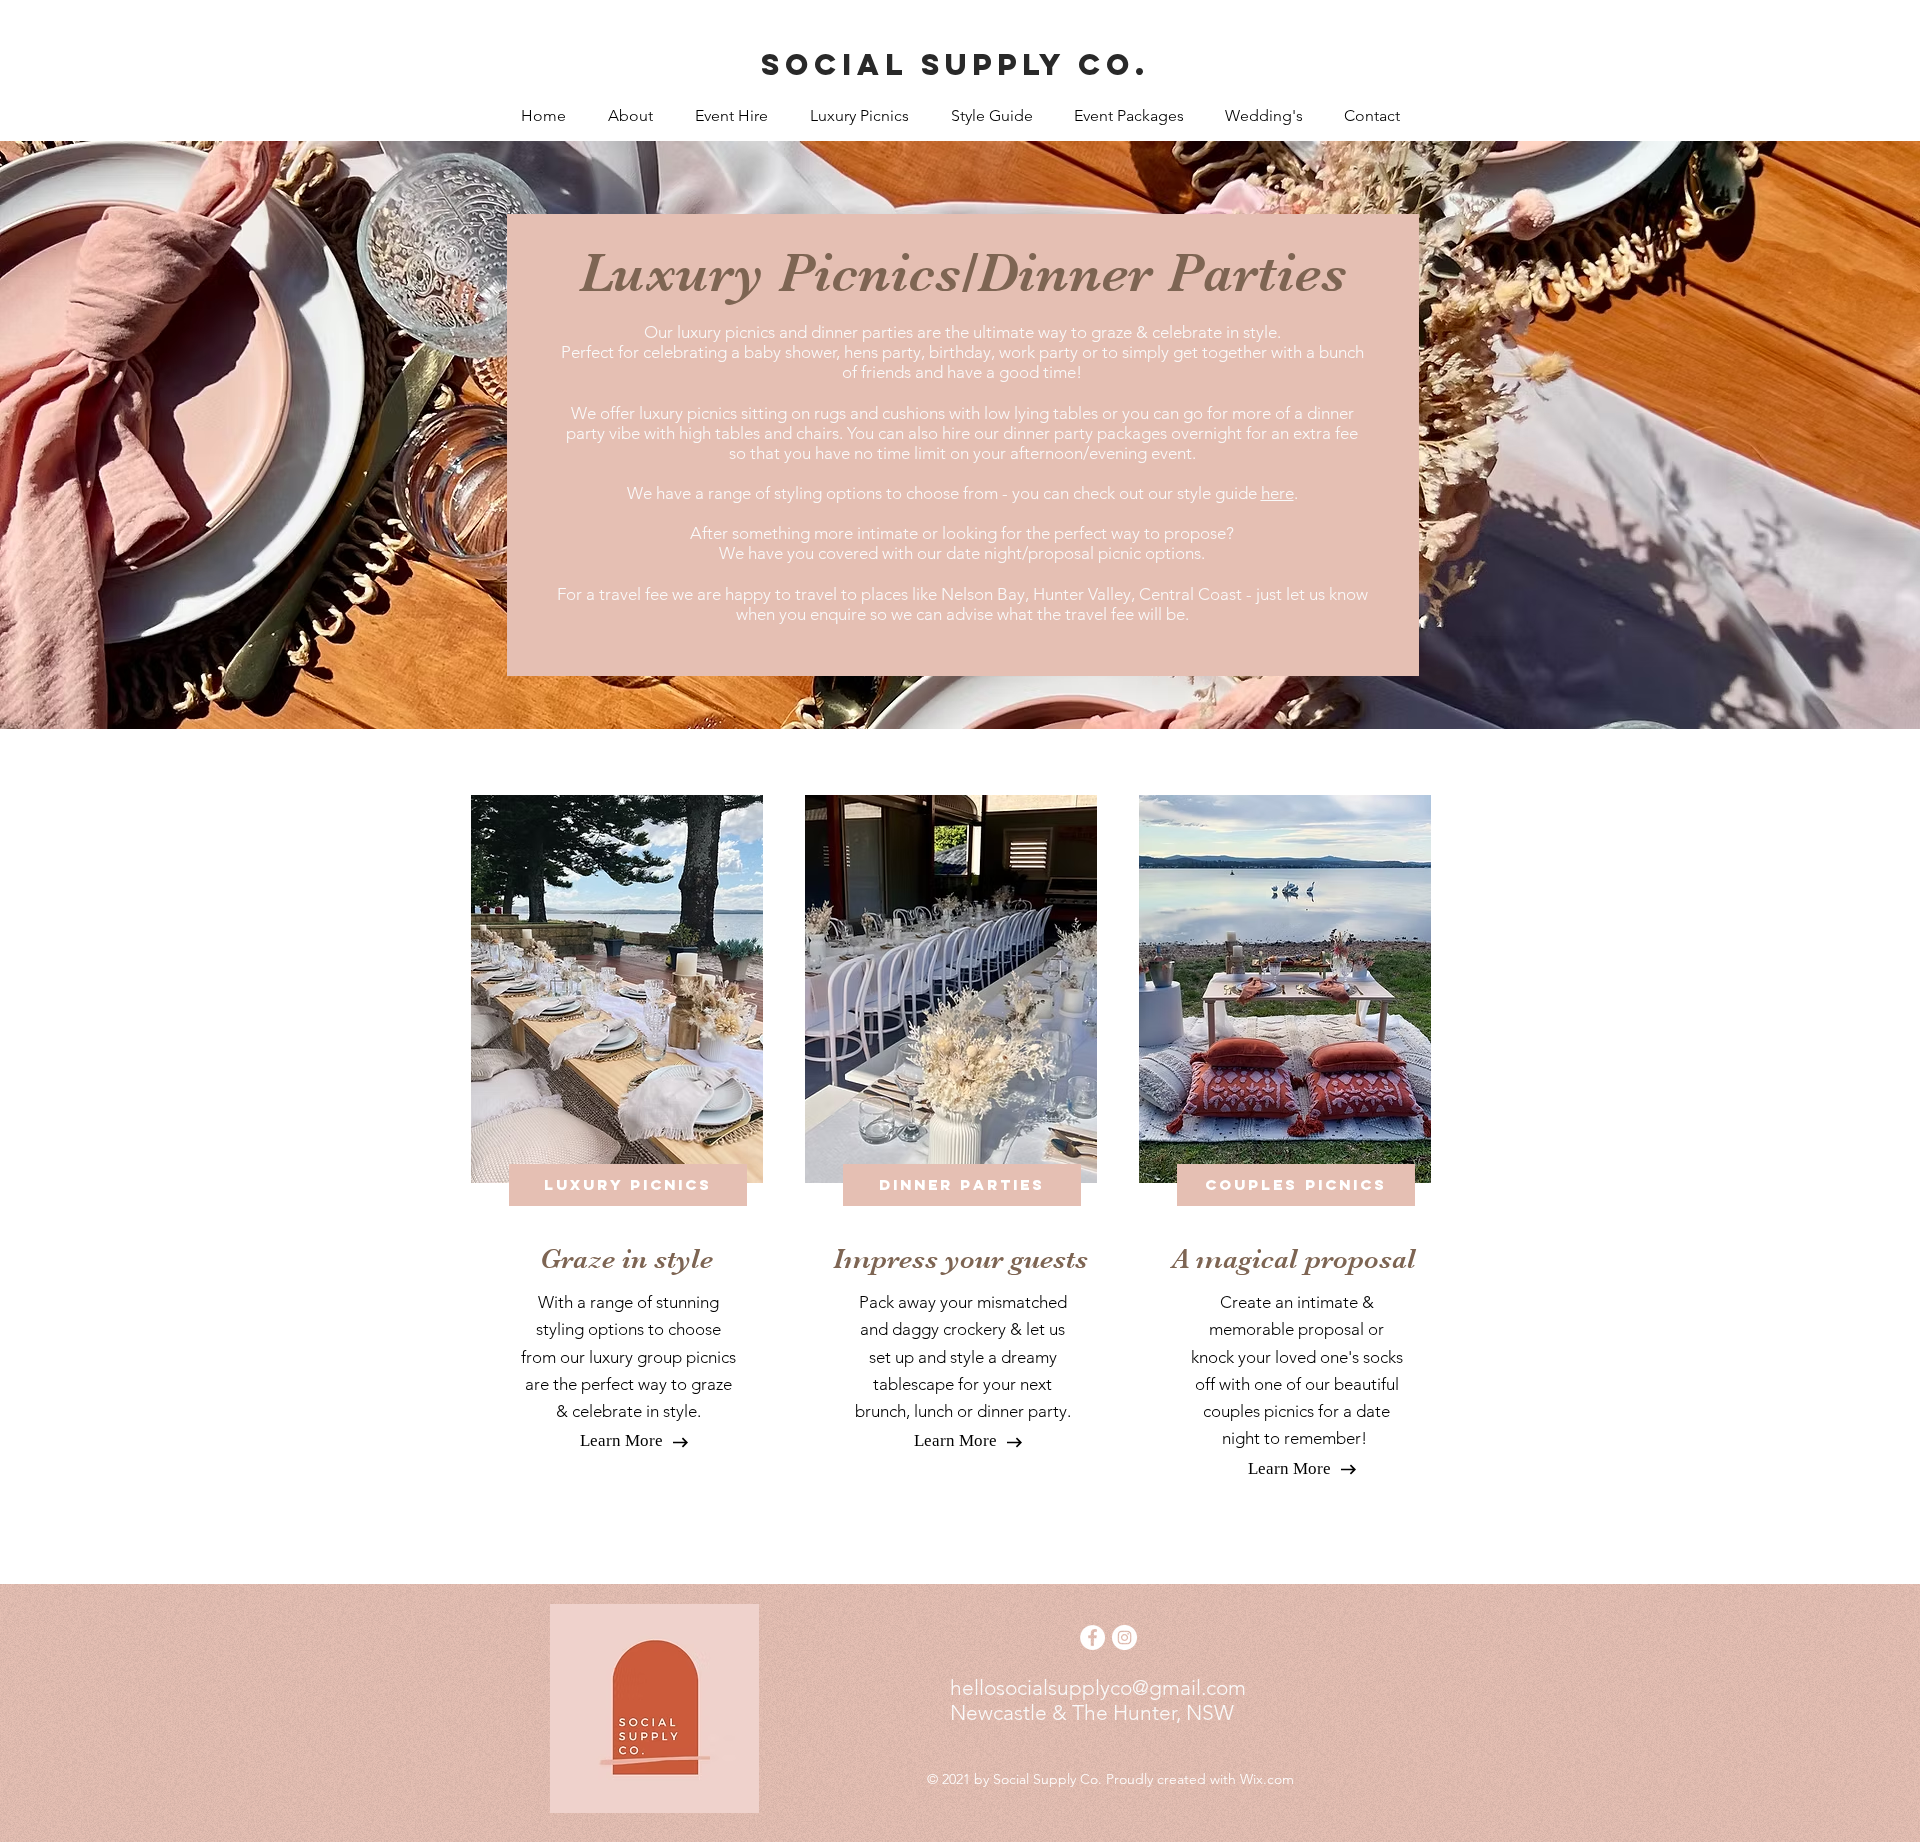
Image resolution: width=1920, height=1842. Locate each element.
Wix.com (1267, 1779)
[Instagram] (1124, 1637)
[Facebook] (1092, 1637)
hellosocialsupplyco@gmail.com (1098, 1687)
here (1277, 493)
